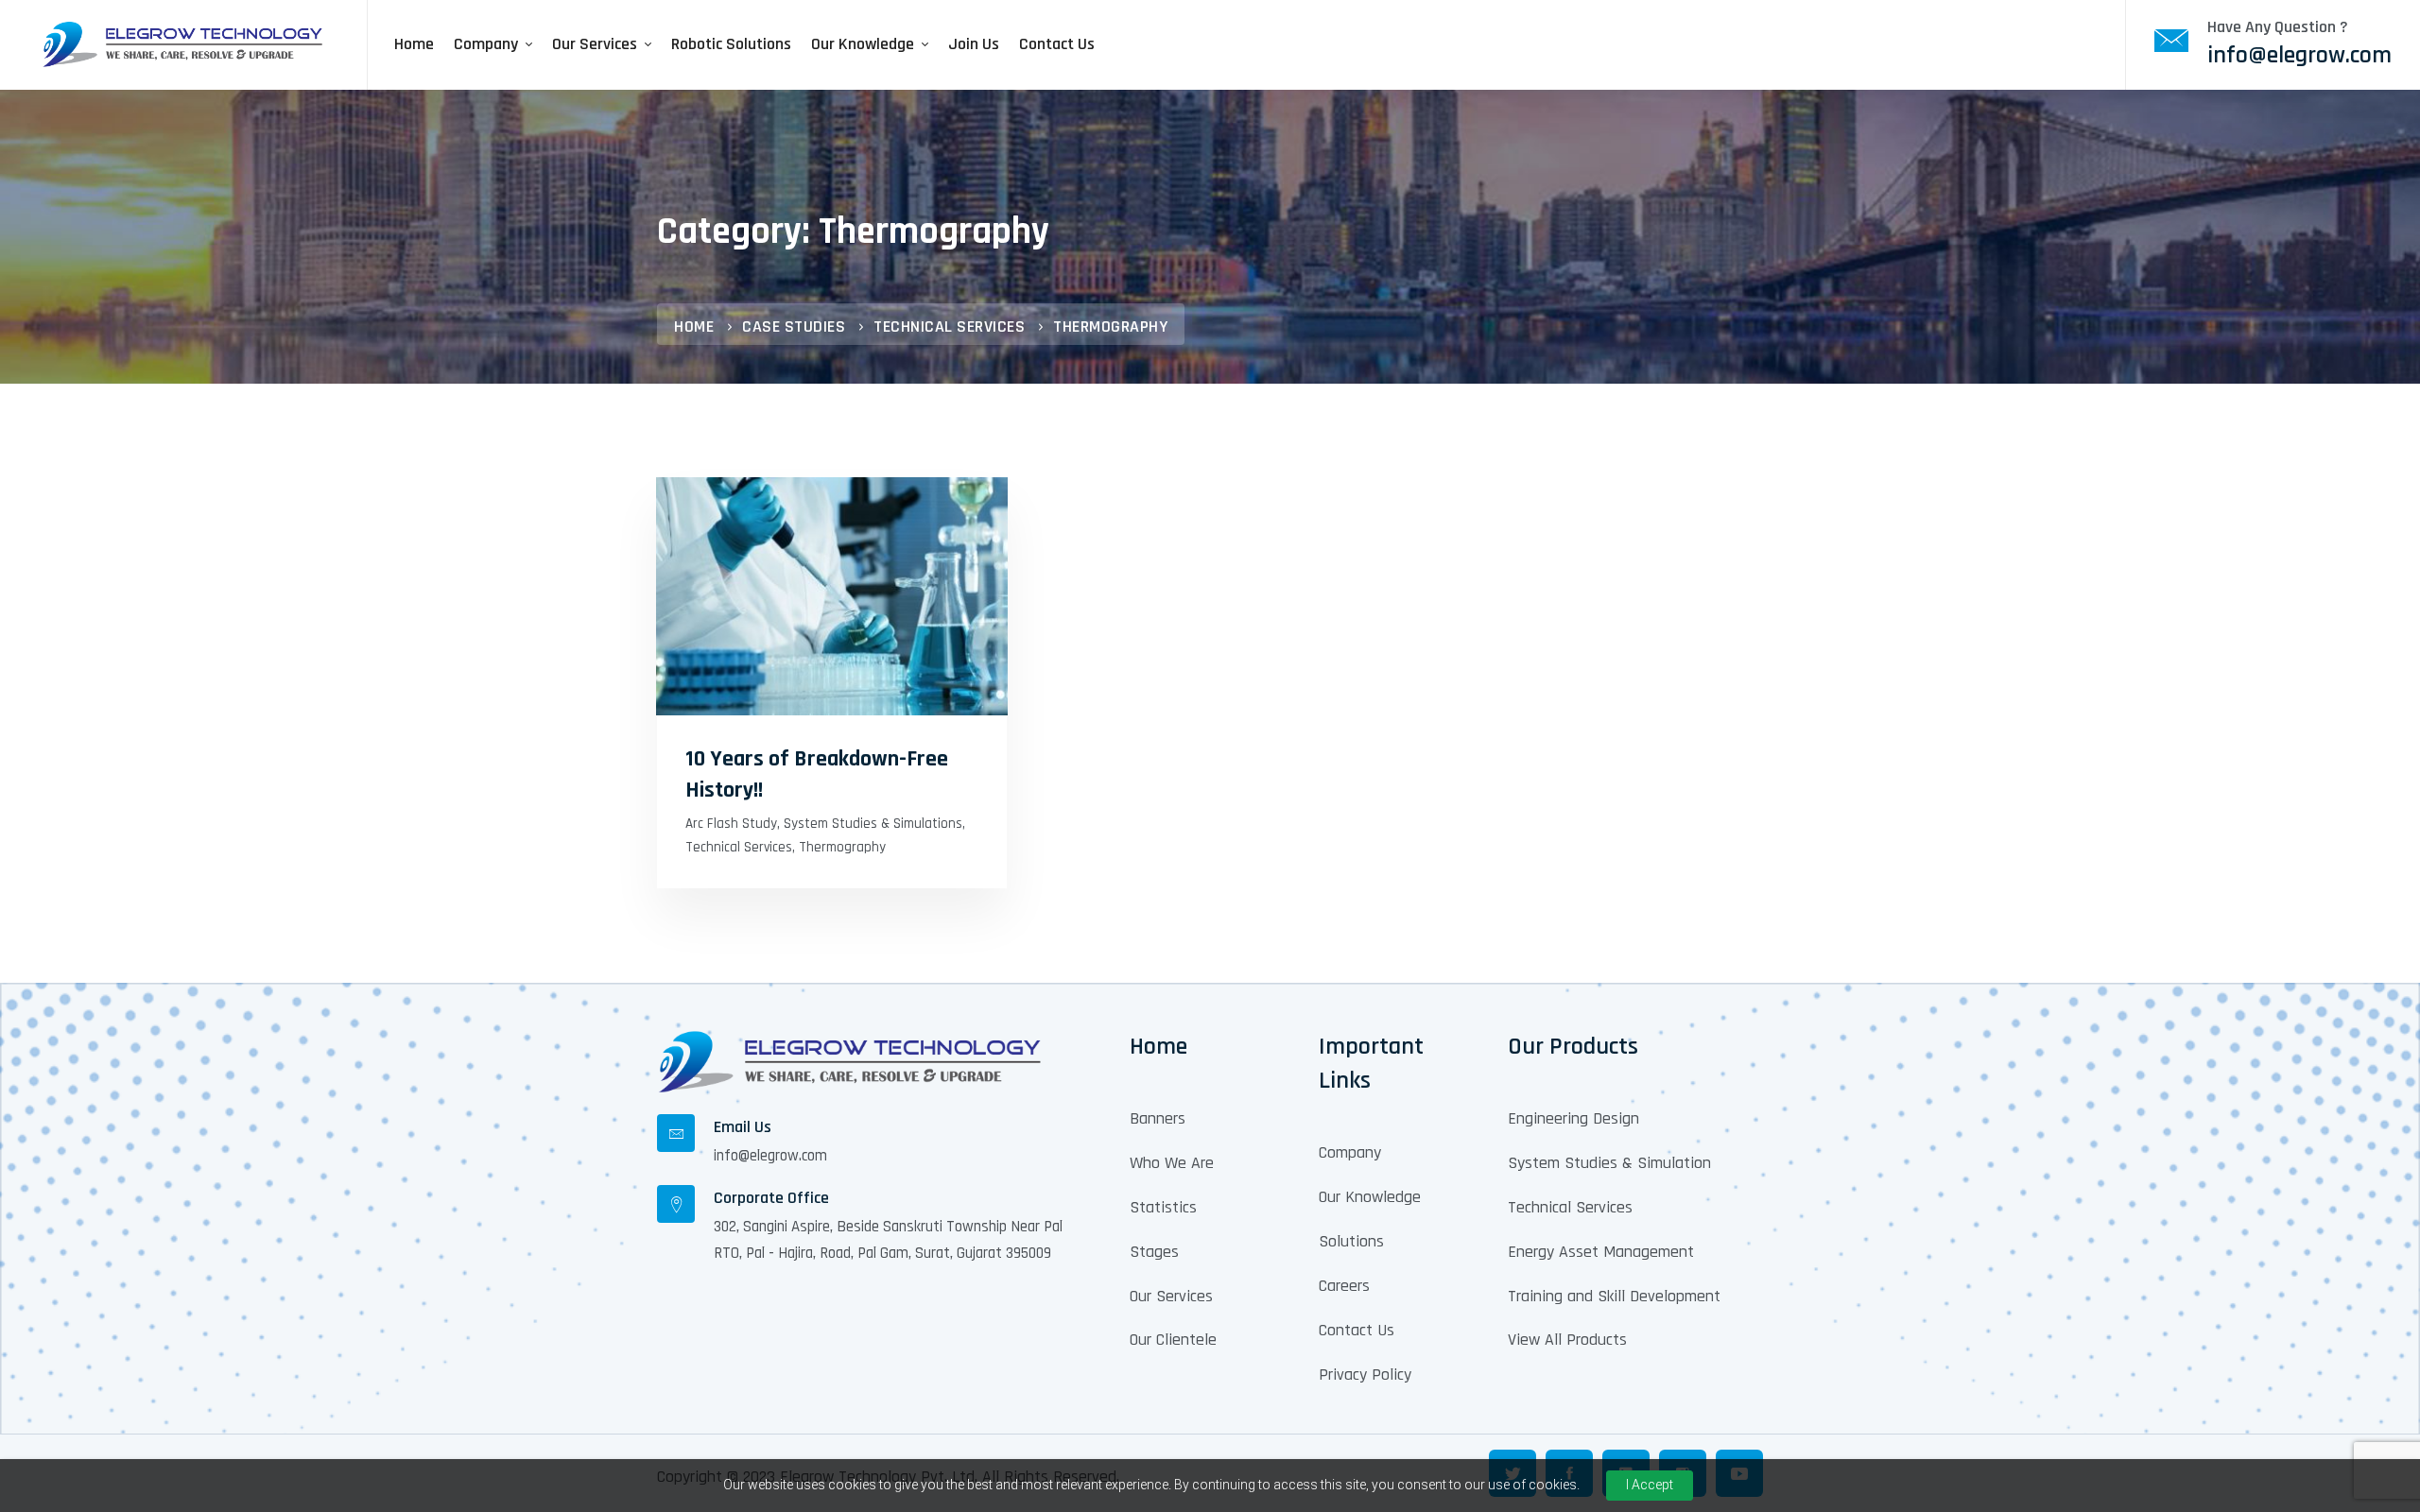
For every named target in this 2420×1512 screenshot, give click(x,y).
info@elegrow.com (2299, 55)
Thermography (842, 847)
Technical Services (949, 326)
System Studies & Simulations (873, 824)
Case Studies (794, 326)
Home (694, 326)
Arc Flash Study (731, 824)
